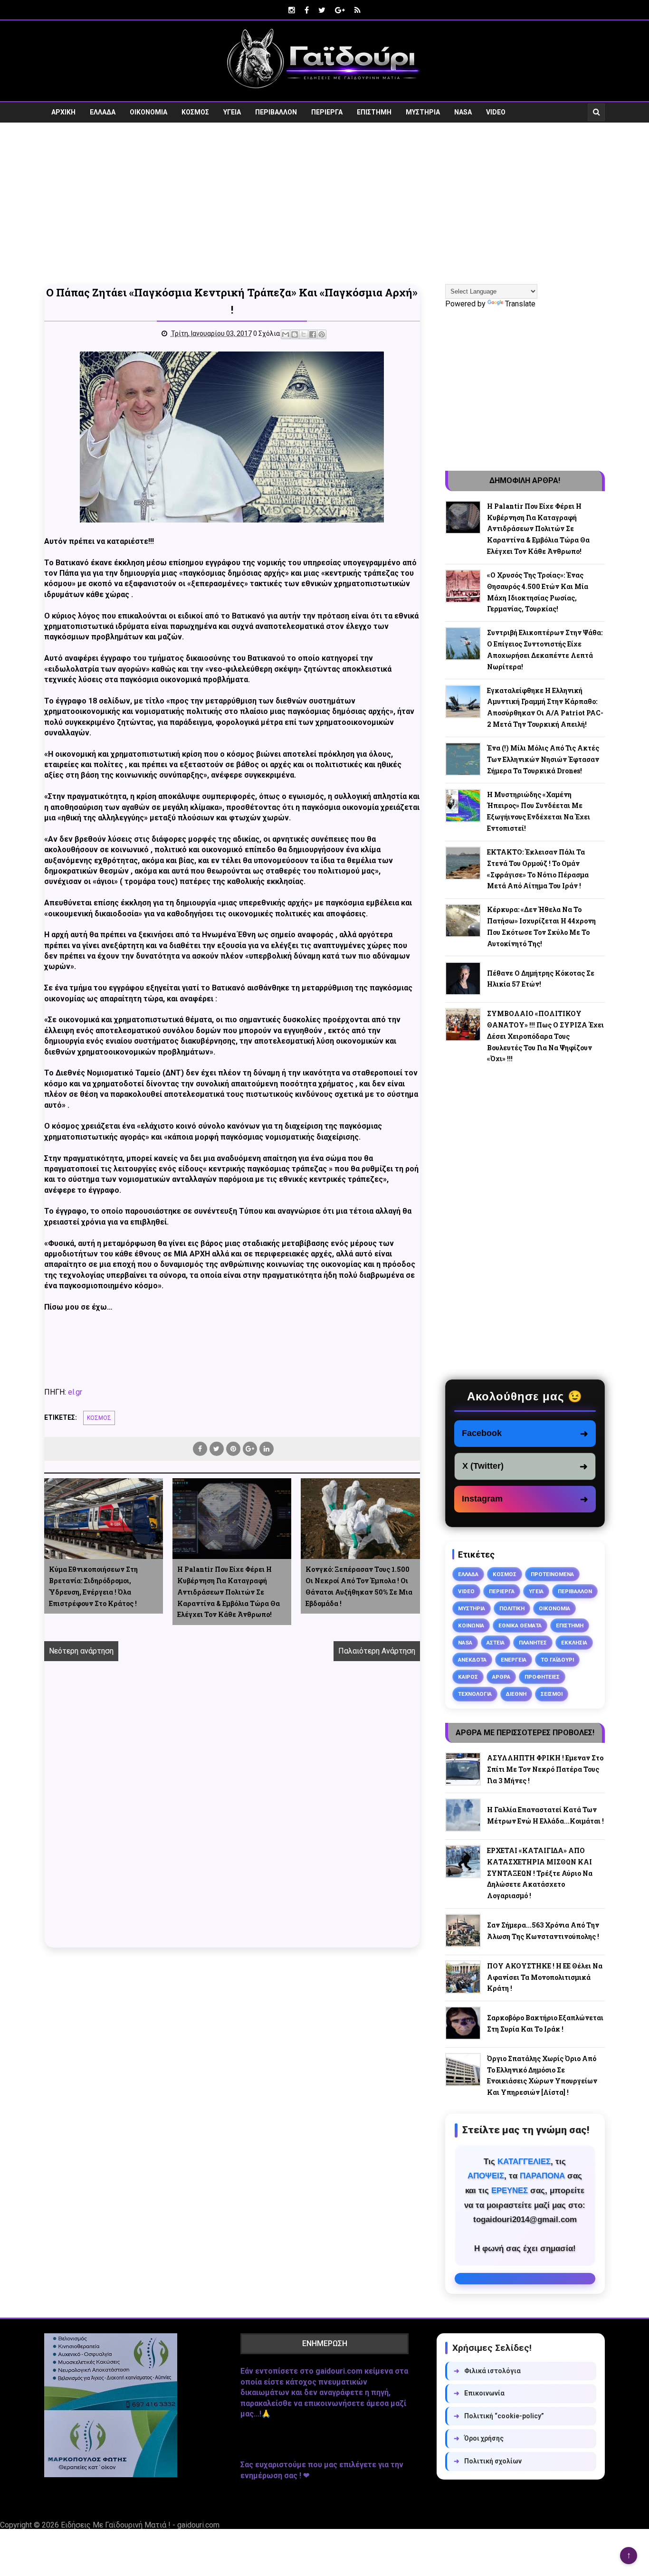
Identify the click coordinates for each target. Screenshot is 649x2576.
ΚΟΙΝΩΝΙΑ (471, 1625)
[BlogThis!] (295, 334)
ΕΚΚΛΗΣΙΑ (574, 1643)
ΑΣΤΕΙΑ (496, 1643)
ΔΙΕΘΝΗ (516, 1694)
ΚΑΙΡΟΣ (468, 1677)
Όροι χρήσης (479, 2438)
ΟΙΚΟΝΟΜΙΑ (148, 112)
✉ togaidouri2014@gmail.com (525, 2279)
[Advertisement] (324, 203)
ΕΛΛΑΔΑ (103, 112)
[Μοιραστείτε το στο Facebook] (313, 334)
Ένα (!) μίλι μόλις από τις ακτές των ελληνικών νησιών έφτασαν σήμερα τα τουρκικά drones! (543, 759)
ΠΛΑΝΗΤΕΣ (533, 1643)
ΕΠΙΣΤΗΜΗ (374, 112)
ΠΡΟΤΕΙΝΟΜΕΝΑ (552, 1574)
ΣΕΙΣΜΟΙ (552, 1694)
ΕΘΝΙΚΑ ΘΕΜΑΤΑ (520, 1625)
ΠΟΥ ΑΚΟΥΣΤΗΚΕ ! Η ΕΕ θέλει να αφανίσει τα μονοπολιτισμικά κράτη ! (545, 1977)
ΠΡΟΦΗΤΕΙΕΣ (542, 1677)
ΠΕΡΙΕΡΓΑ (327, 112)
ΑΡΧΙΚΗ (63, 112)
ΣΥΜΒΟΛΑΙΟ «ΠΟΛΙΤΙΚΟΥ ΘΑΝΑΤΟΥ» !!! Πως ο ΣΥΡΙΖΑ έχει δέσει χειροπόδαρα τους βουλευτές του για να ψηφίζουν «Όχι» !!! (545, 1036)
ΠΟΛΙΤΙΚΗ (512, 1608)
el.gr (75, 1392)
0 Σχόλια (267, 333)
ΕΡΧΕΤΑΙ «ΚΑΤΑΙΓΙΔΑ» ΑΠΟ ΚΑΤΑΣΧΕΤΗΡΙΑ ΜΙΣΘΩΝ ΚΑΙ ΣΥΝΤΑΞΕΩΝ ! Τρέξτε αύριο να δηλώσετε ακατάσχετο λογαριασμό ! (540, 1873)
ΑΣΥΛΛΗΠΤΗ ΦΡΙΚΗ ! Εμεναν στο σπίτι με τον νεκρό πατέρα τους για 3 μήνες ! (545, 1769)
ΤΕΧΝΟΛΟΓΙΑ (475, 1694)
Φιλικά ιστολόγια (487, 2371)
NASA (463, 112)
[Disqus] (232, 1815)
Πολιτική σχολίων (488, 2461)
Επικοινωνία (479, 2393)
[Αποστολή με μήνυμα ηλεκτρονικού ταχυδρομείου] (286, 334)
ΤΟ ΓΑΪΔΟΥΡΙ (557, 1660)
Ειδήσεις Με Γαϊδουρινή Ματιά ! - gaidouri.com (140, 2525)
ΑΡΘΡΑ (501, 1677)
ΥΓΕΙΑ (232, 112)
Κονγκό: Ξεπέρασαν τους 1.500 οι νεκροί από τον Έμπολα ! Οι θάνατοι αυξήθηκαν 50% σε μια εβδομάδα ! (359, 1586)
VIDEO (496, 112)
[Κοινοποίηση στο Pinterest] (322, 334)
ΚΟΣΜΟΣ (195, 112)
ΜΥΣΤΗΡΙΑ (423, 112)
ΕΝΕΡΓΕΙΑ (514, 1660)
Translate (520, 304)
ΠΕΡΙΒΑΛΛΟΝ (276, 112)
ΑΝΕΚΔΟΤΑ (472, 1660)
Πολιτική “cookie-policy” (499, 2416)
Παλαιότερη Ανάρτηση (377, 1651)
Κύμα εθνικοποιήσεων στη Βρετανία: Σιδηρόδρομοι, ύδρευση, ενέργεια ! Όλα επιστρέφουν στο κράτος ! (93, 1586)
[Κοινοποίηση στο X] (304, 334)
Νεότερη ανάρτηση (81, 1651)
